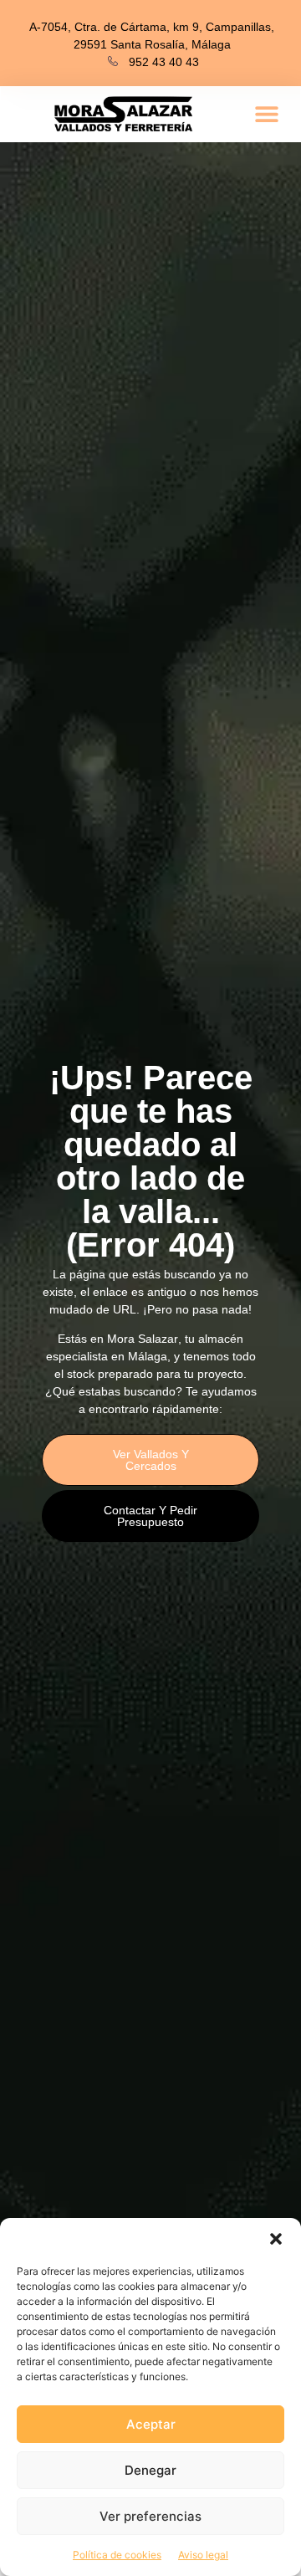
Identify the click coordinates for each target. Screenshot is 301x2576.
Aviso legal (203, 2555)
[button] (276, 2239)
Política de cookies (117, 2555)
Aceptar (151, 2424)
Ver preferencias (150, 2516)
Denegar (150, 2470)
